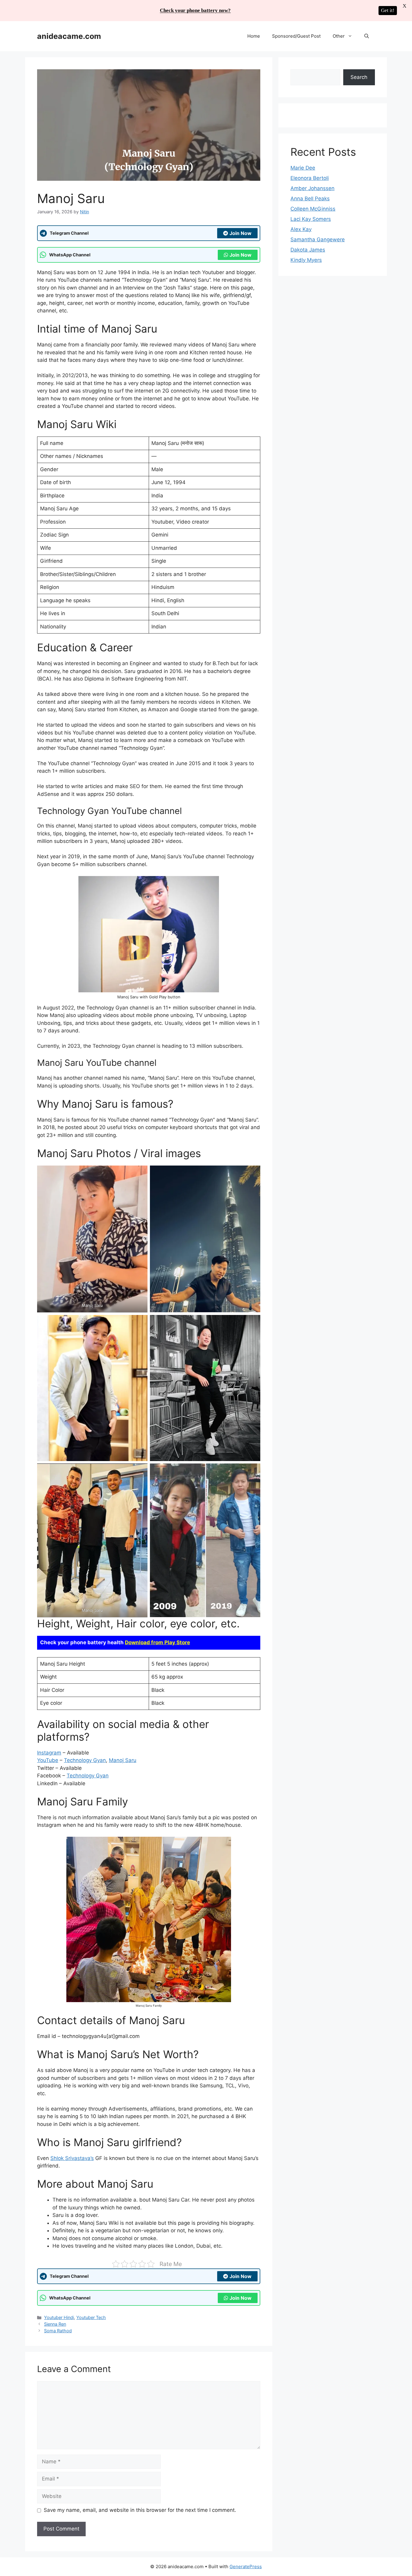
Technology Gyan (85, 1760)
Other (339, 36)
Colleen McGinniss (313, 209)
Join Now (241, 233)
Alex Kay (301, 229)
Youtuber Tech (91, 2317)
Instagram (49, 1753)
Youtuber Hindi (59, 2317)
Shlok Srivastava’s (72, 2158)
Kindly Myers (306, 260)
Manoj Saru (123, 1760)
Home (254, 36)
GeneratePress (246, 2567)
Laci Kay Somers (311, 219)
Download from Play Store (157, 1642)
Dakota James (308, 250)
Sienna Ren (55, 2324)
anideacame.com (69, 36)
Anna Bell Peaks (310, 199)
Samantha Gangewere (318, 239)
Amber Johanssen (312, 188)
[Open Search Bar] (367, 36)
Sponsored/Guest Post (296, 36)
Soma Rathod (58, 2331)
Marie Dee (303, 168)
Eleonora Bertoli (310, 178)
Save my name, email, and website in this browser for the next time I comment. (140, 2510)
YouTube (48, 1760)
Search (359, 77)
